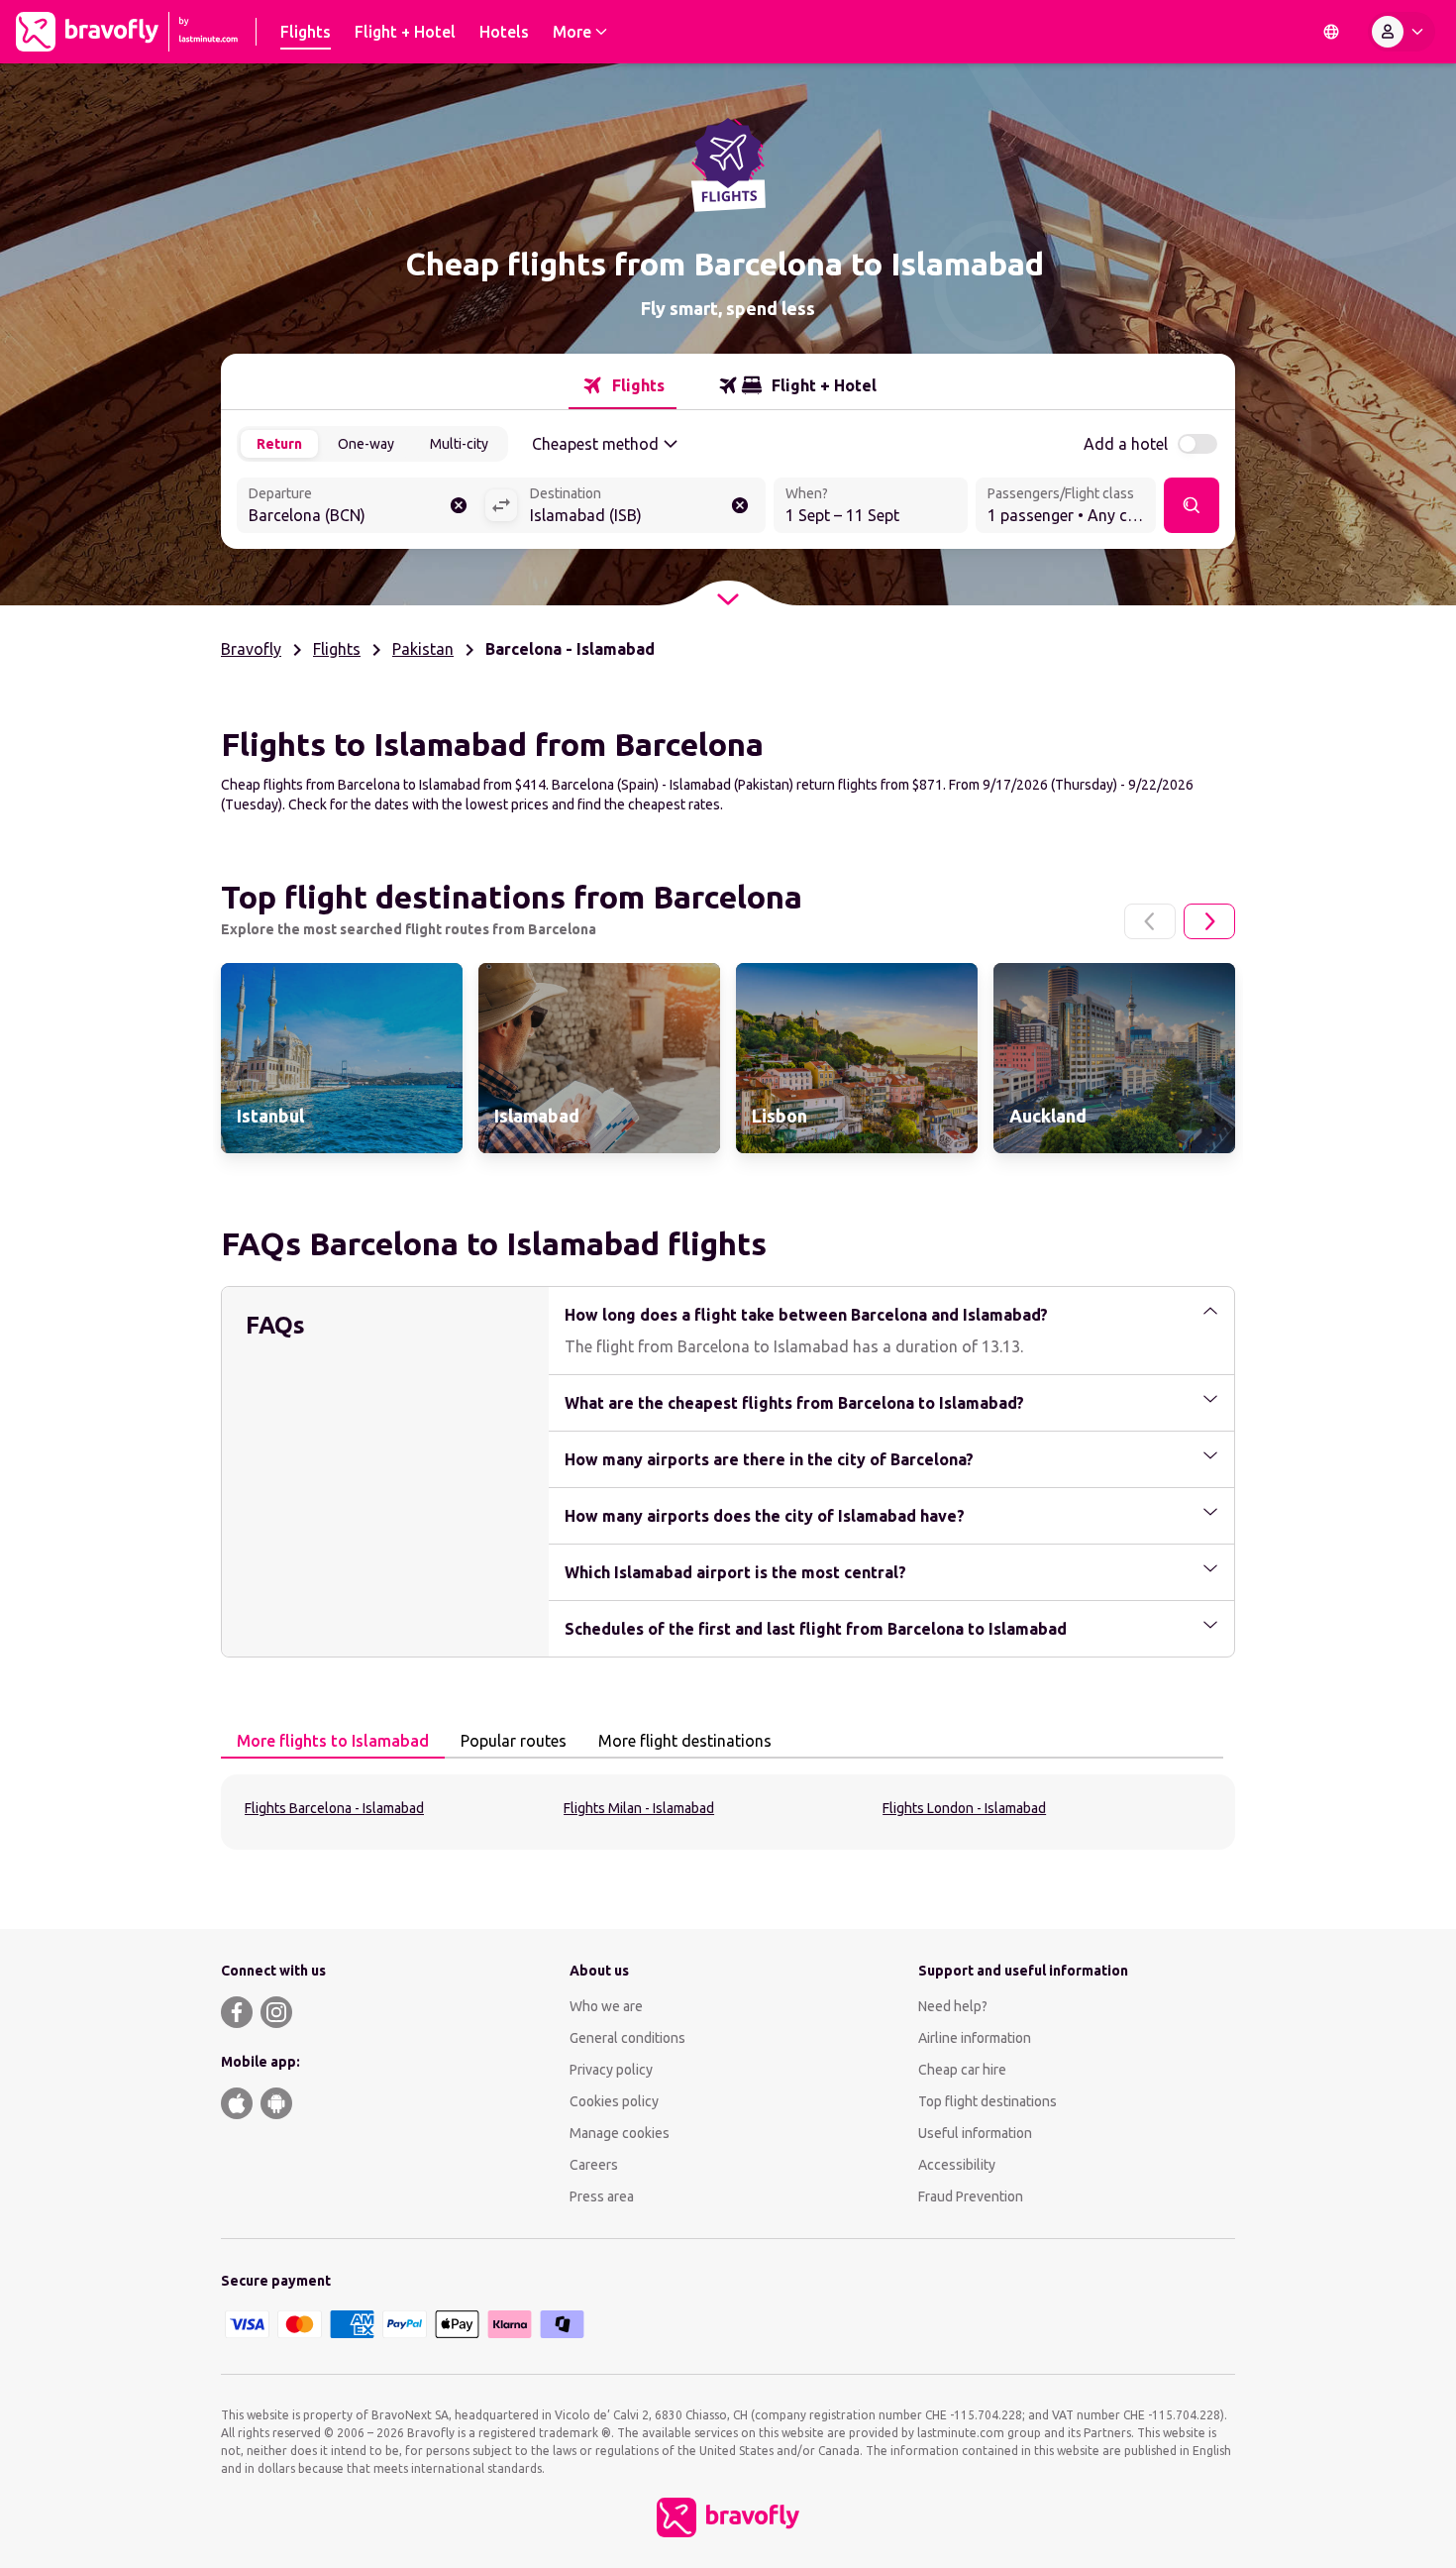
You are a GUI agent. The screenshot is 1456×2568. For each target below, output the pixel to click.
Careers (594, 2165)
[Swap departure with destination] (501, 505)
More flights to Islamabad (333, 1741)
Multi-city (459, 444)
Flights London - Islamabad (964, 1808)
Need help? (953, 2006)
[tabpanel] (728, 1812)
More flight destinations (685, 1741)
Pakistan (423, 649)
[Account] (1402, 32)
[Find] (1192, 505)
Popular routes (514, 1741)
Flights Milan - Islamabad (639, 1808)
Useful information (975, 2133)
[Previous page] (1150, 921)
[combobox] (361, 507)
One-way (366, 444)
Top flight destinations (988, 2101)
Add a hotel (1126, 444)
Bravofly (251, 649)
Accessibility (957, 2165)
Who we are (606, 2006)
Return (279, 444)
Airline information (975, 2038)
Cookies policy (614, 2101)
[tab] (623, 385)
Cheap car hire (962, 2070)
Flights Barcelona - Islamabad (334, 1808)
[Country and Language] (1331, 32)
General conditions (627, 2038)
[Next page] (1209, 921)
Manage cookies (620, 2133)
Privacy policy (611, 2070)
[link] (342, 1058)
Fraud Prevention (971, 2196)
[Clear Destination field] (740, 505)
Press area (602, 2196)
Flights (337, 649)
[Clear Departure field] (459, 505)
